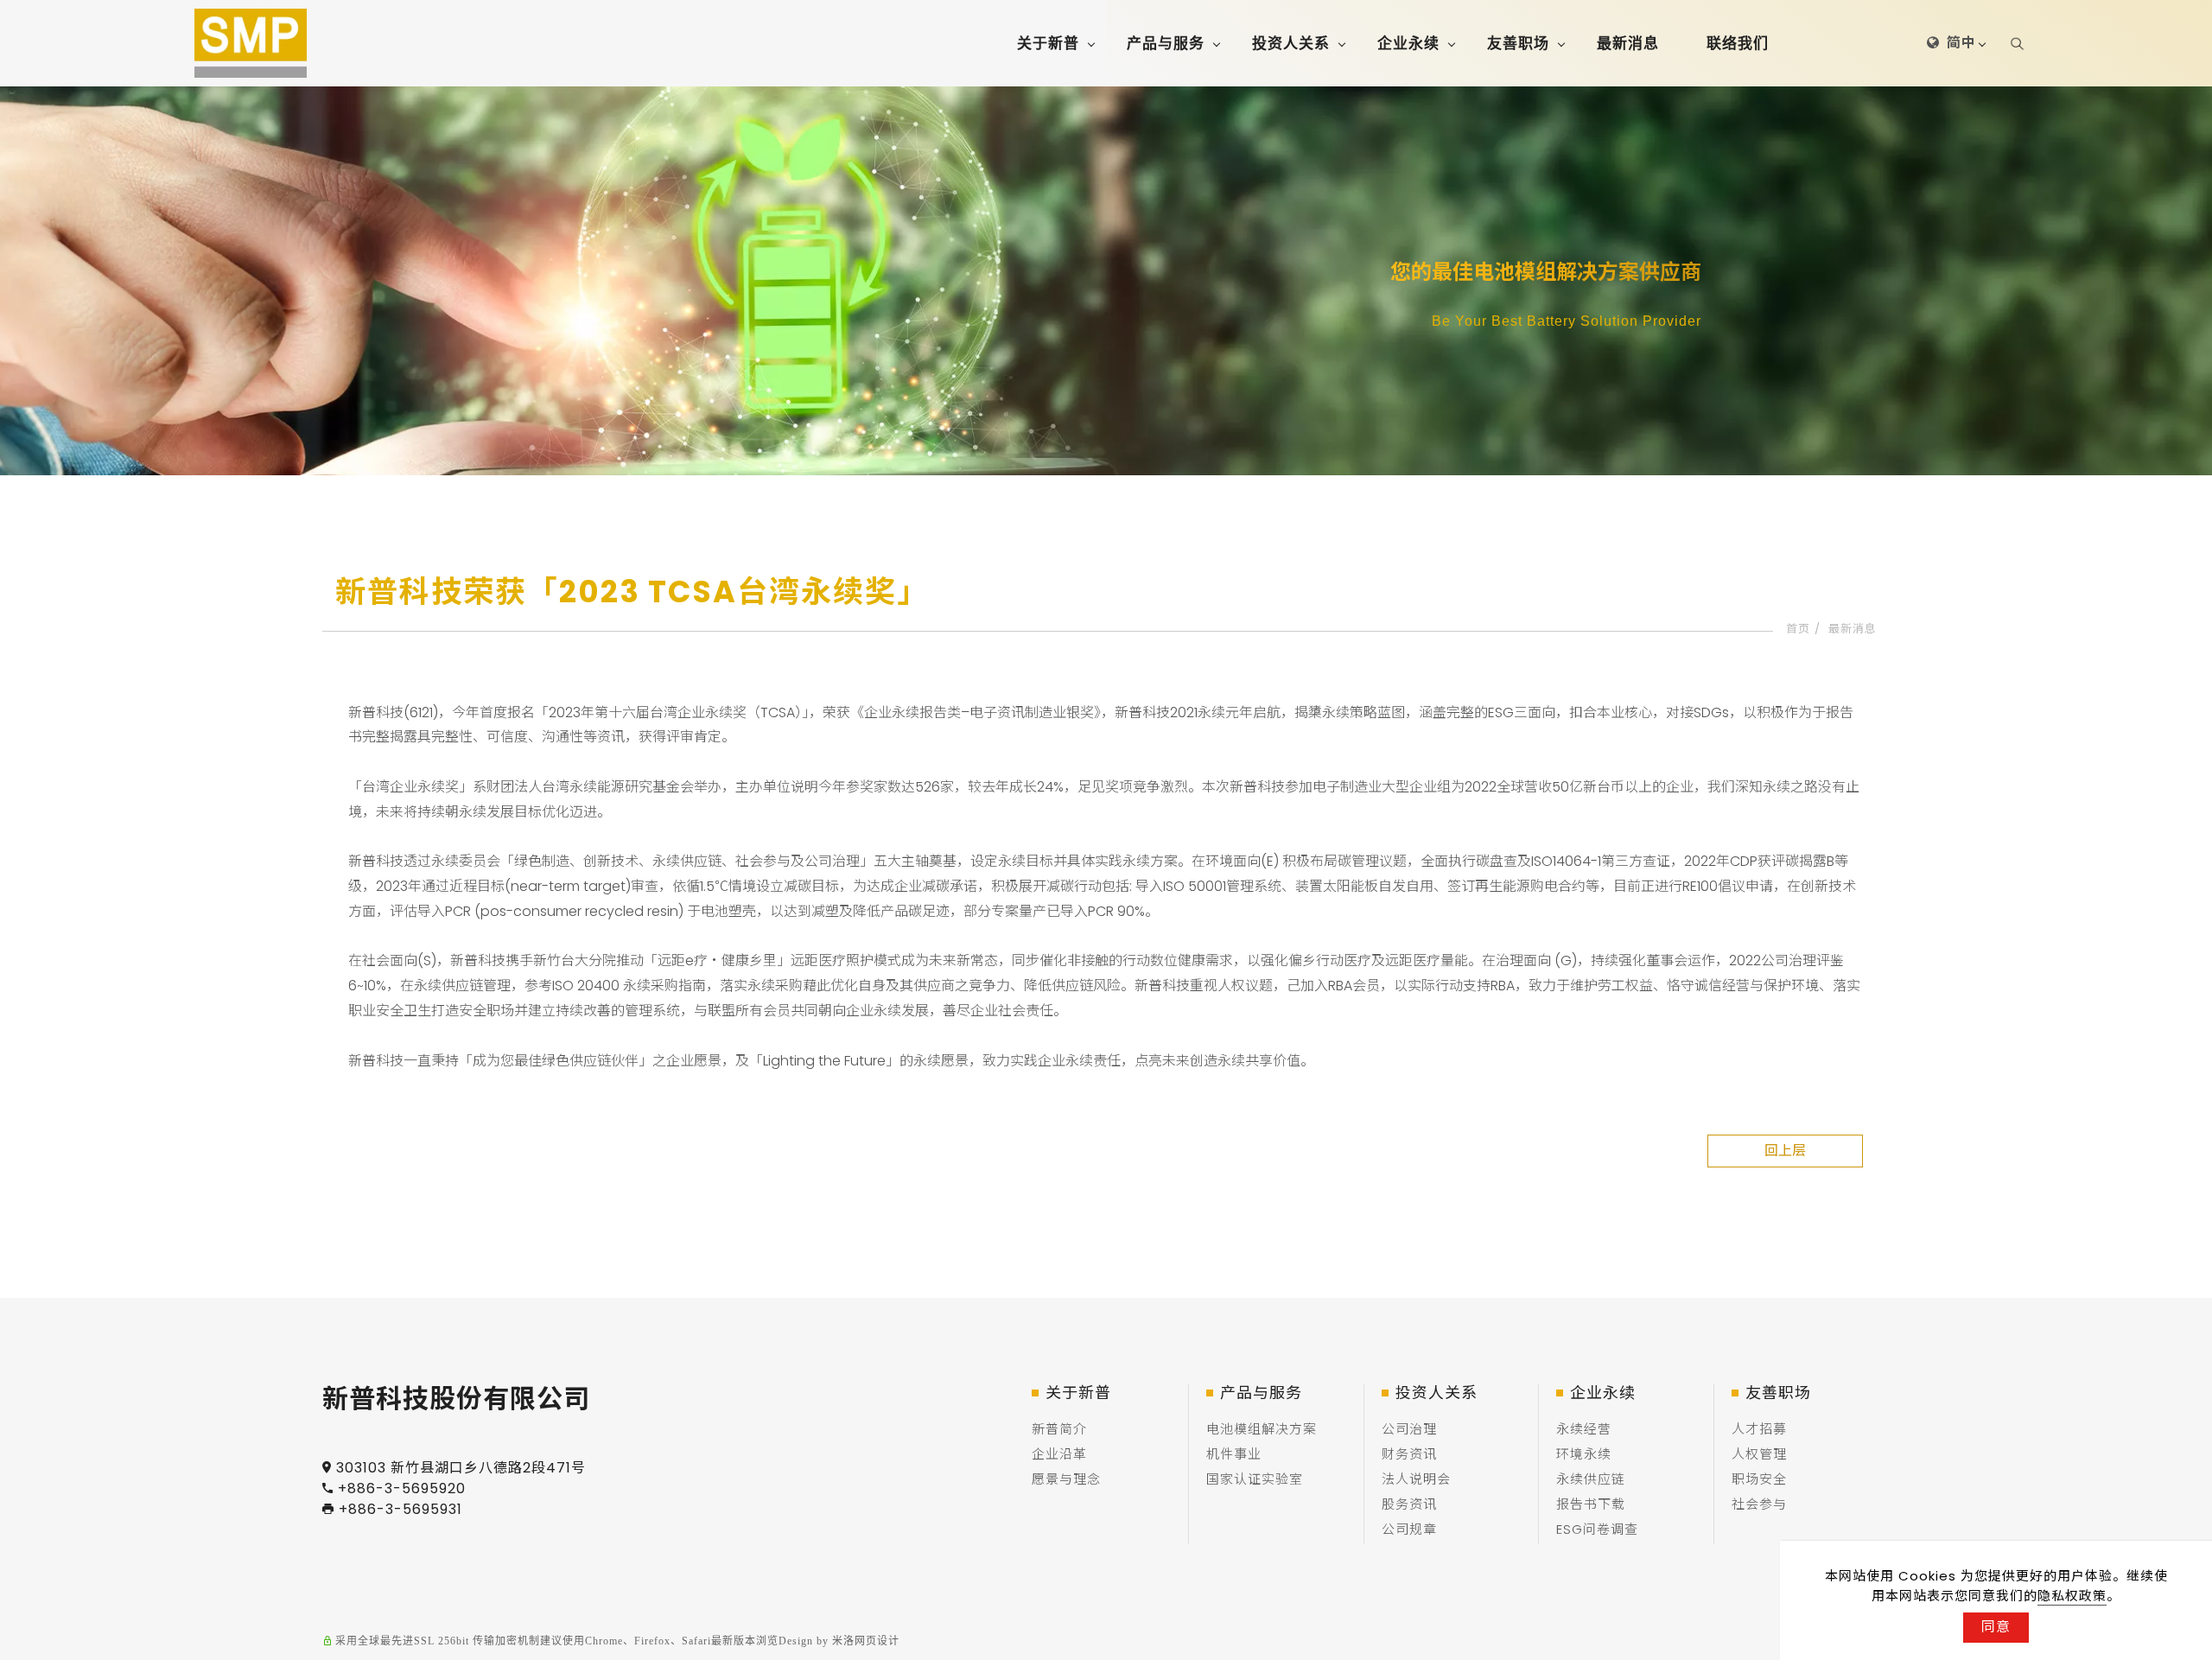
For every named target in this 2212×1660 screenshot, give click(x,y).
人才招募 (1759, 1429)
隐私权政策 (2072, 1596)
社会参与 (1759, 1504)
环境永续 (1584, 1454)
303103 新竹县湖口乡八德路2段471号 (461, 1468)
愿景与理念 (1066, 1479)
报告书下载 (1591, 1504)
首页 (1798, 629)
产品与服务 (1166, 43)
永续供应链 (1591, 1479)
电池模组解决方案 (1262, 1429)
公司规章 (1409, 1529)
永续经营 (1584, 1429)
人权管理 (1759, 1454)
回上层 (1785, 1151)
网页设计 (877, 1641)
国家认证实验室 (1255, 1479)
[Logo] (251, 43)
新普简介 (1059, 1429)
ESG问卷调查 (1597, 1529)
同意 (1996, 1627)
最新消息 (1628, 43)
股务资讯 (1409, 1504)
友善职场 (1518, 43)
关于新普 (1048, 43)
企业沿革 (1059, 1454)
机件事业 (1234, 1454)
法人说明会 (1416, 1479)
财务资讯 (1409, 1454)
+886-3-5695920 (402, 1488)
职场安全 (1759, 1479)
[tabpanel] (1106, 281)
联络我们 (1738, 43)
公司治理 (1409, 1429)
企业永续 (1408, 43)
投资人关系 (1291, 43)
